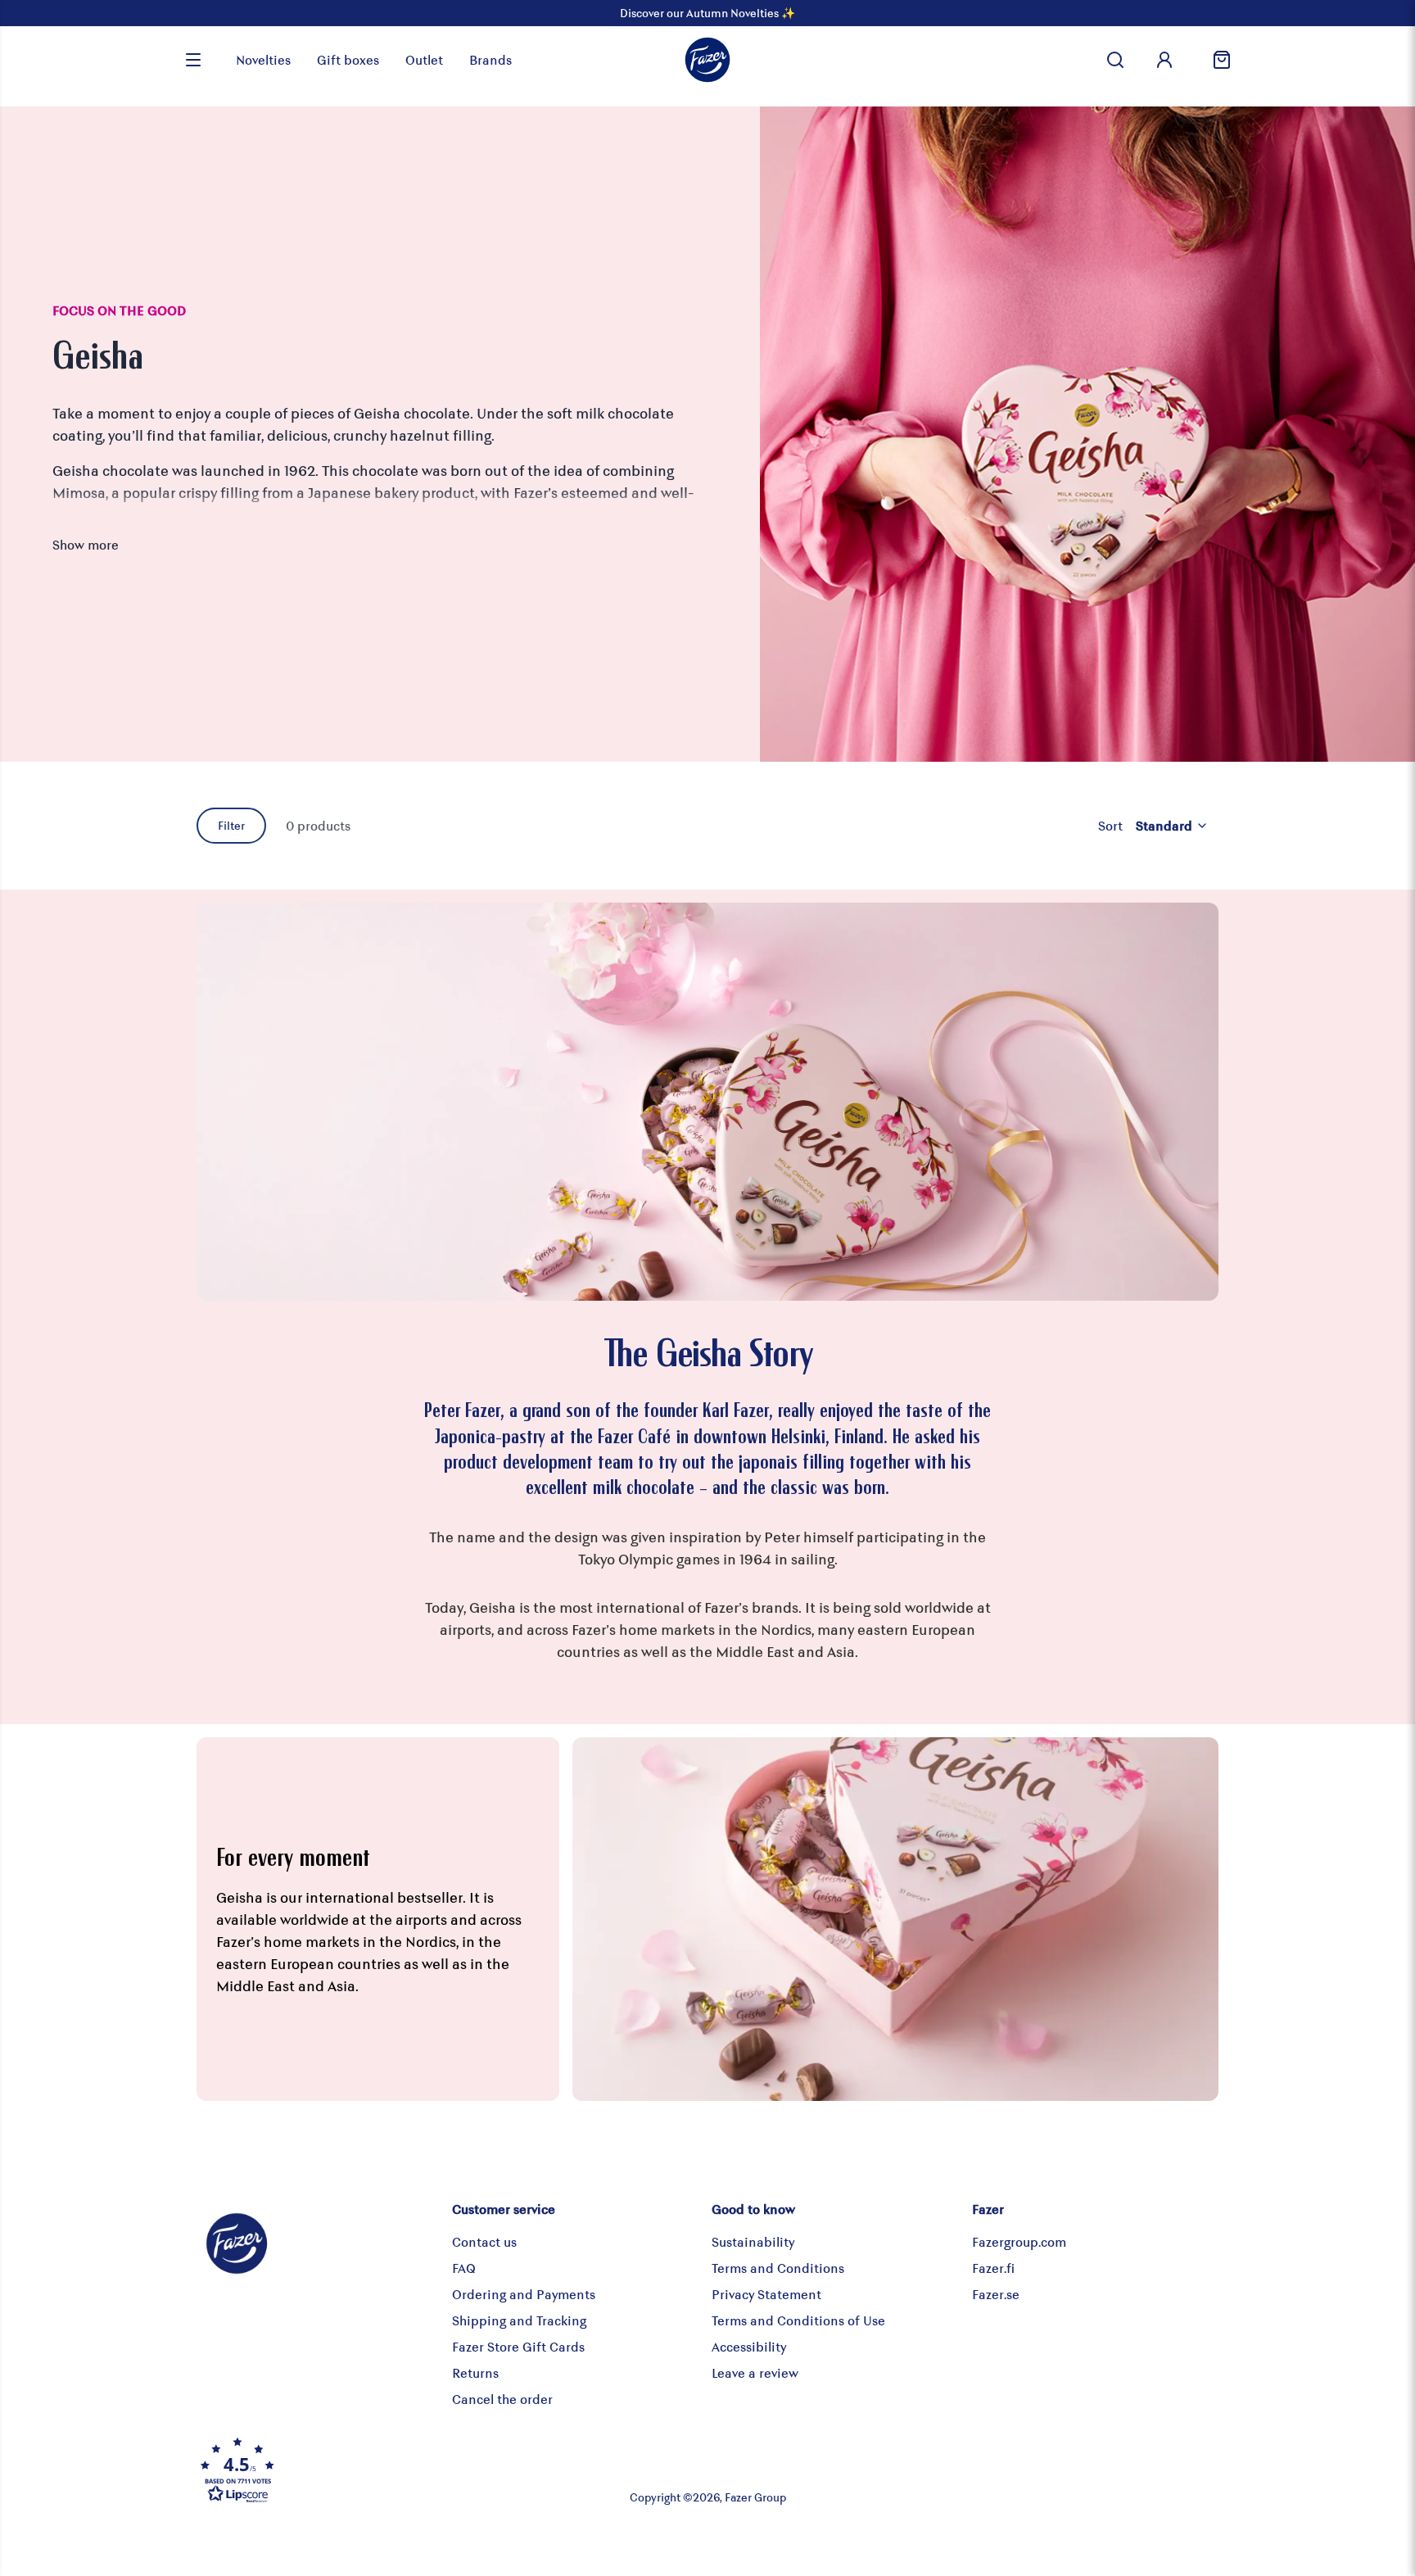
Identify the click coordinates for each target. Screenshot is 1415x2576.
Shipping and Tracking (519, 2320)
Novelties (263, 59)
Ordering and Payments (524, 2294)
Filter (231, 825)
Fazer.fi (993, 2268)
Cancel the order (502, 2399)
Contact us (484, 2241)
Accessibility (749, 2346)
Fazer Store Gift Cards (518, 2346)
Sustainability (753, 2241)
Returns (475, 2372)
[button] (367, 2470)
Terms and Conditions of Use (798, 2320)
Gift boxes (348, 59)
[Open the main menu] (193, 60)
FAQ (464, 2268)
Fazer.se (996, 2294)
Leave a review (755, 2372)
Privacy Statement (766, 2294)
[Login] (1164, 60)
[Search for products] (1115, 60)
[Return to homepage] (707, 60)
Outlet (424, 59)
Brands (491, 59)
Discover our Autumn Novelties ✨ (707, 13)
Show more (86, 544)
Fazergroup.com (1019, 2241)
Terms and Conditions (778, 2268)
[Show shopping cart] (1215, 60)
